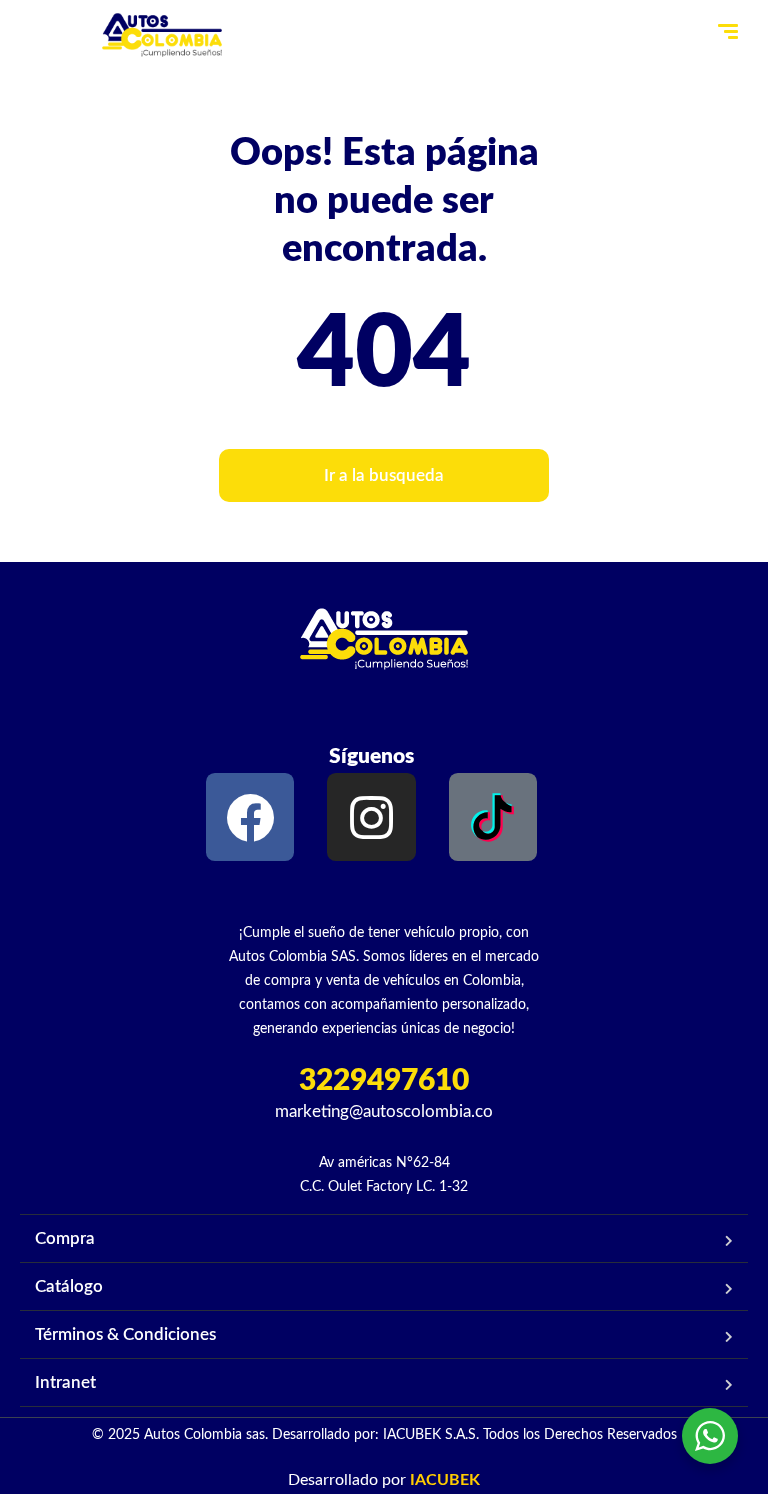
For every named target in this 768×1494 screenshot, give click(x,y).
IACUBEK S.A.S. (431, 1435)
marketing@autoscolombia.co (384, 1111)
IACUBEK (445, 1480)
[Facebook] (250, 817)
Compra (65, 1238)
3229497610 (384, 1081)
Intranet (65, 1382)
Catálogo (69, 1286)
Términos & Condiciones (125, 1334)
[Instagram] (371, 817)
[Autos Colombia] (162, 35)
